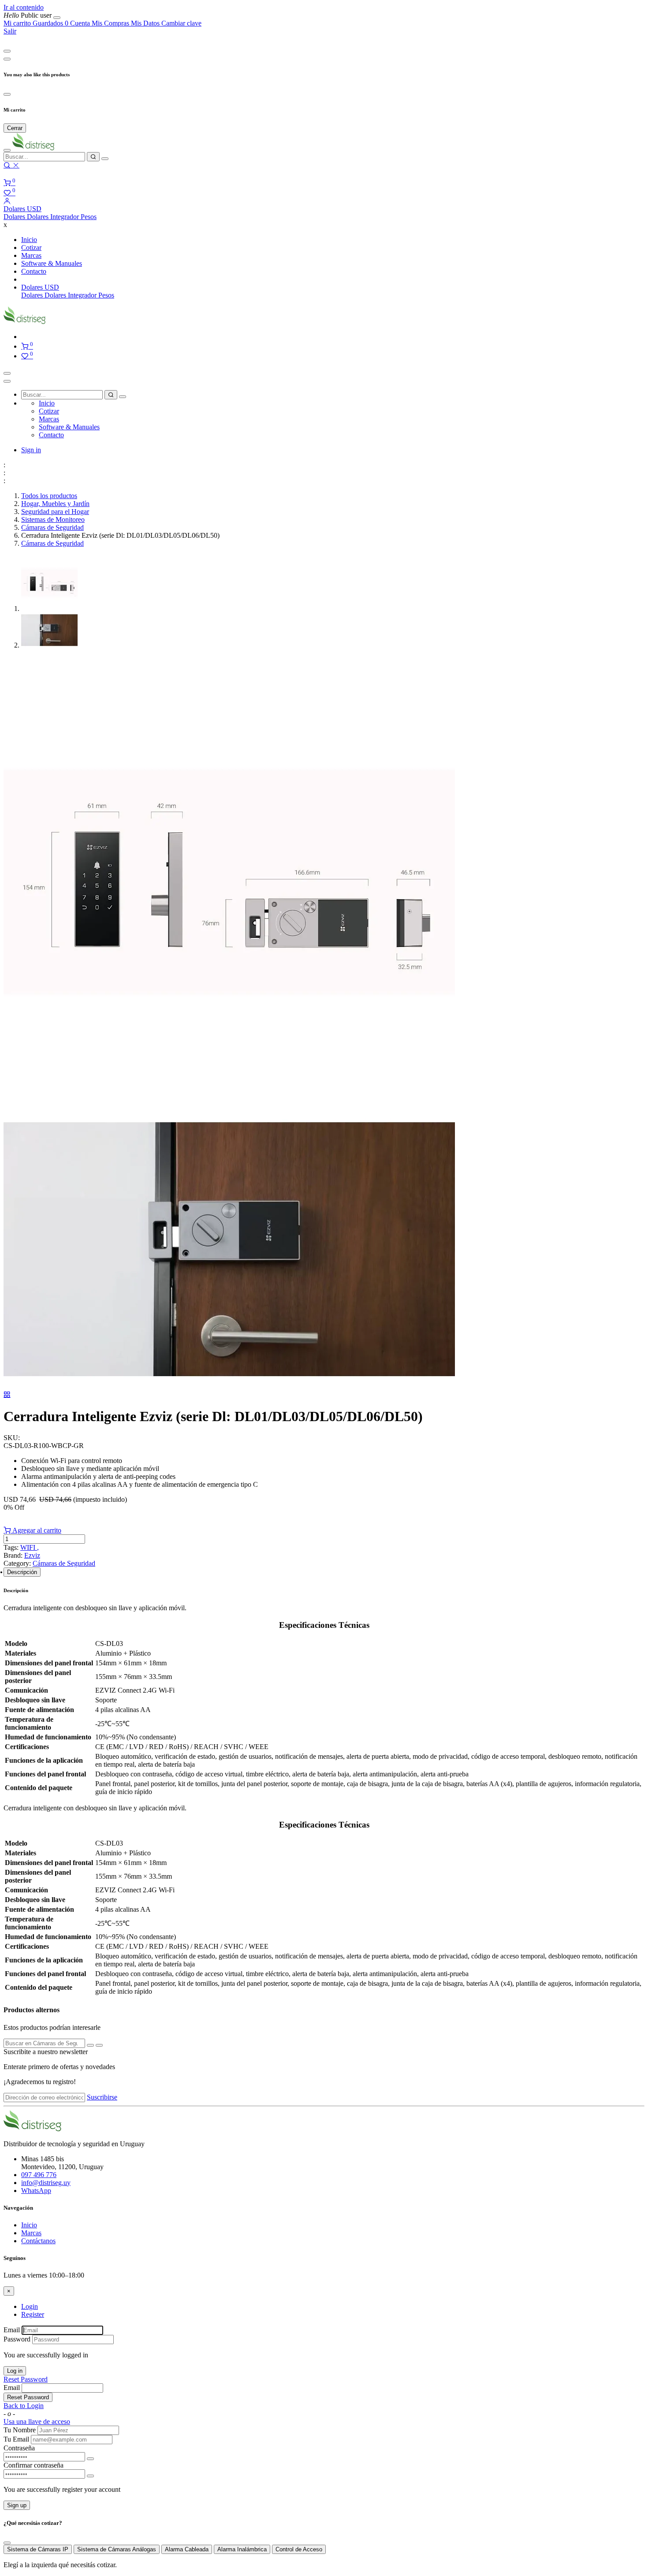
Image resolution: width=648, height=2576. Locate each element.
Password (17, 2339)
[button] (22, 209)
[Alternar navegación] (7, 373)
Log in (15, 2371)
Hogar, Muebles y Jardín (55, 504)
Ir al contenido (24, 7)
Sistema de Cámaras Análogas (117, 2549)
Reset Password (26, 2379)
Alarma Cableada (187, 2549)
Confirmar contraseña (34, 2465)
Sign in (31, 450)
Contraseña (19, 2448)
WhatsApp (36, 2191)
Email (12, 2330)
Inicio (29, 2225)
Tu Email (16, 2439)
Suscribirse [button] (102, 2097)
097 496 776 (39, 2175)
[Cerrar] (57, 18)
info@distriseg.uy (46, 2183)
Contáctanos (38, 2241)
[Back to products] (7, 1394)
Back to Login (24, 2406)
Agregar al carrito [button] (36, 1530)
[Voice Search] (105, 159)
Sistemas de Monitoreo (53, 519)
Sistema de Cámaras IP (38, 2549)
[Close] (7, 51)
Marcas (31, 2233)
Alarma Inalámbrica (242, 2549)
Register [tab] (33, 2314)
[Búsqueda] (93, 157)
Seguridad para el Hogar (55, 512)
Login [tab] (30, 2306)
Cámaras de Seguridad (52, 527)
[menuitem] (28, 15)
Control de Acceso (299, 2549)
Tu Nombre (20, 2430)
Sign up (17, 2505)
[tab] (22, 1572)
